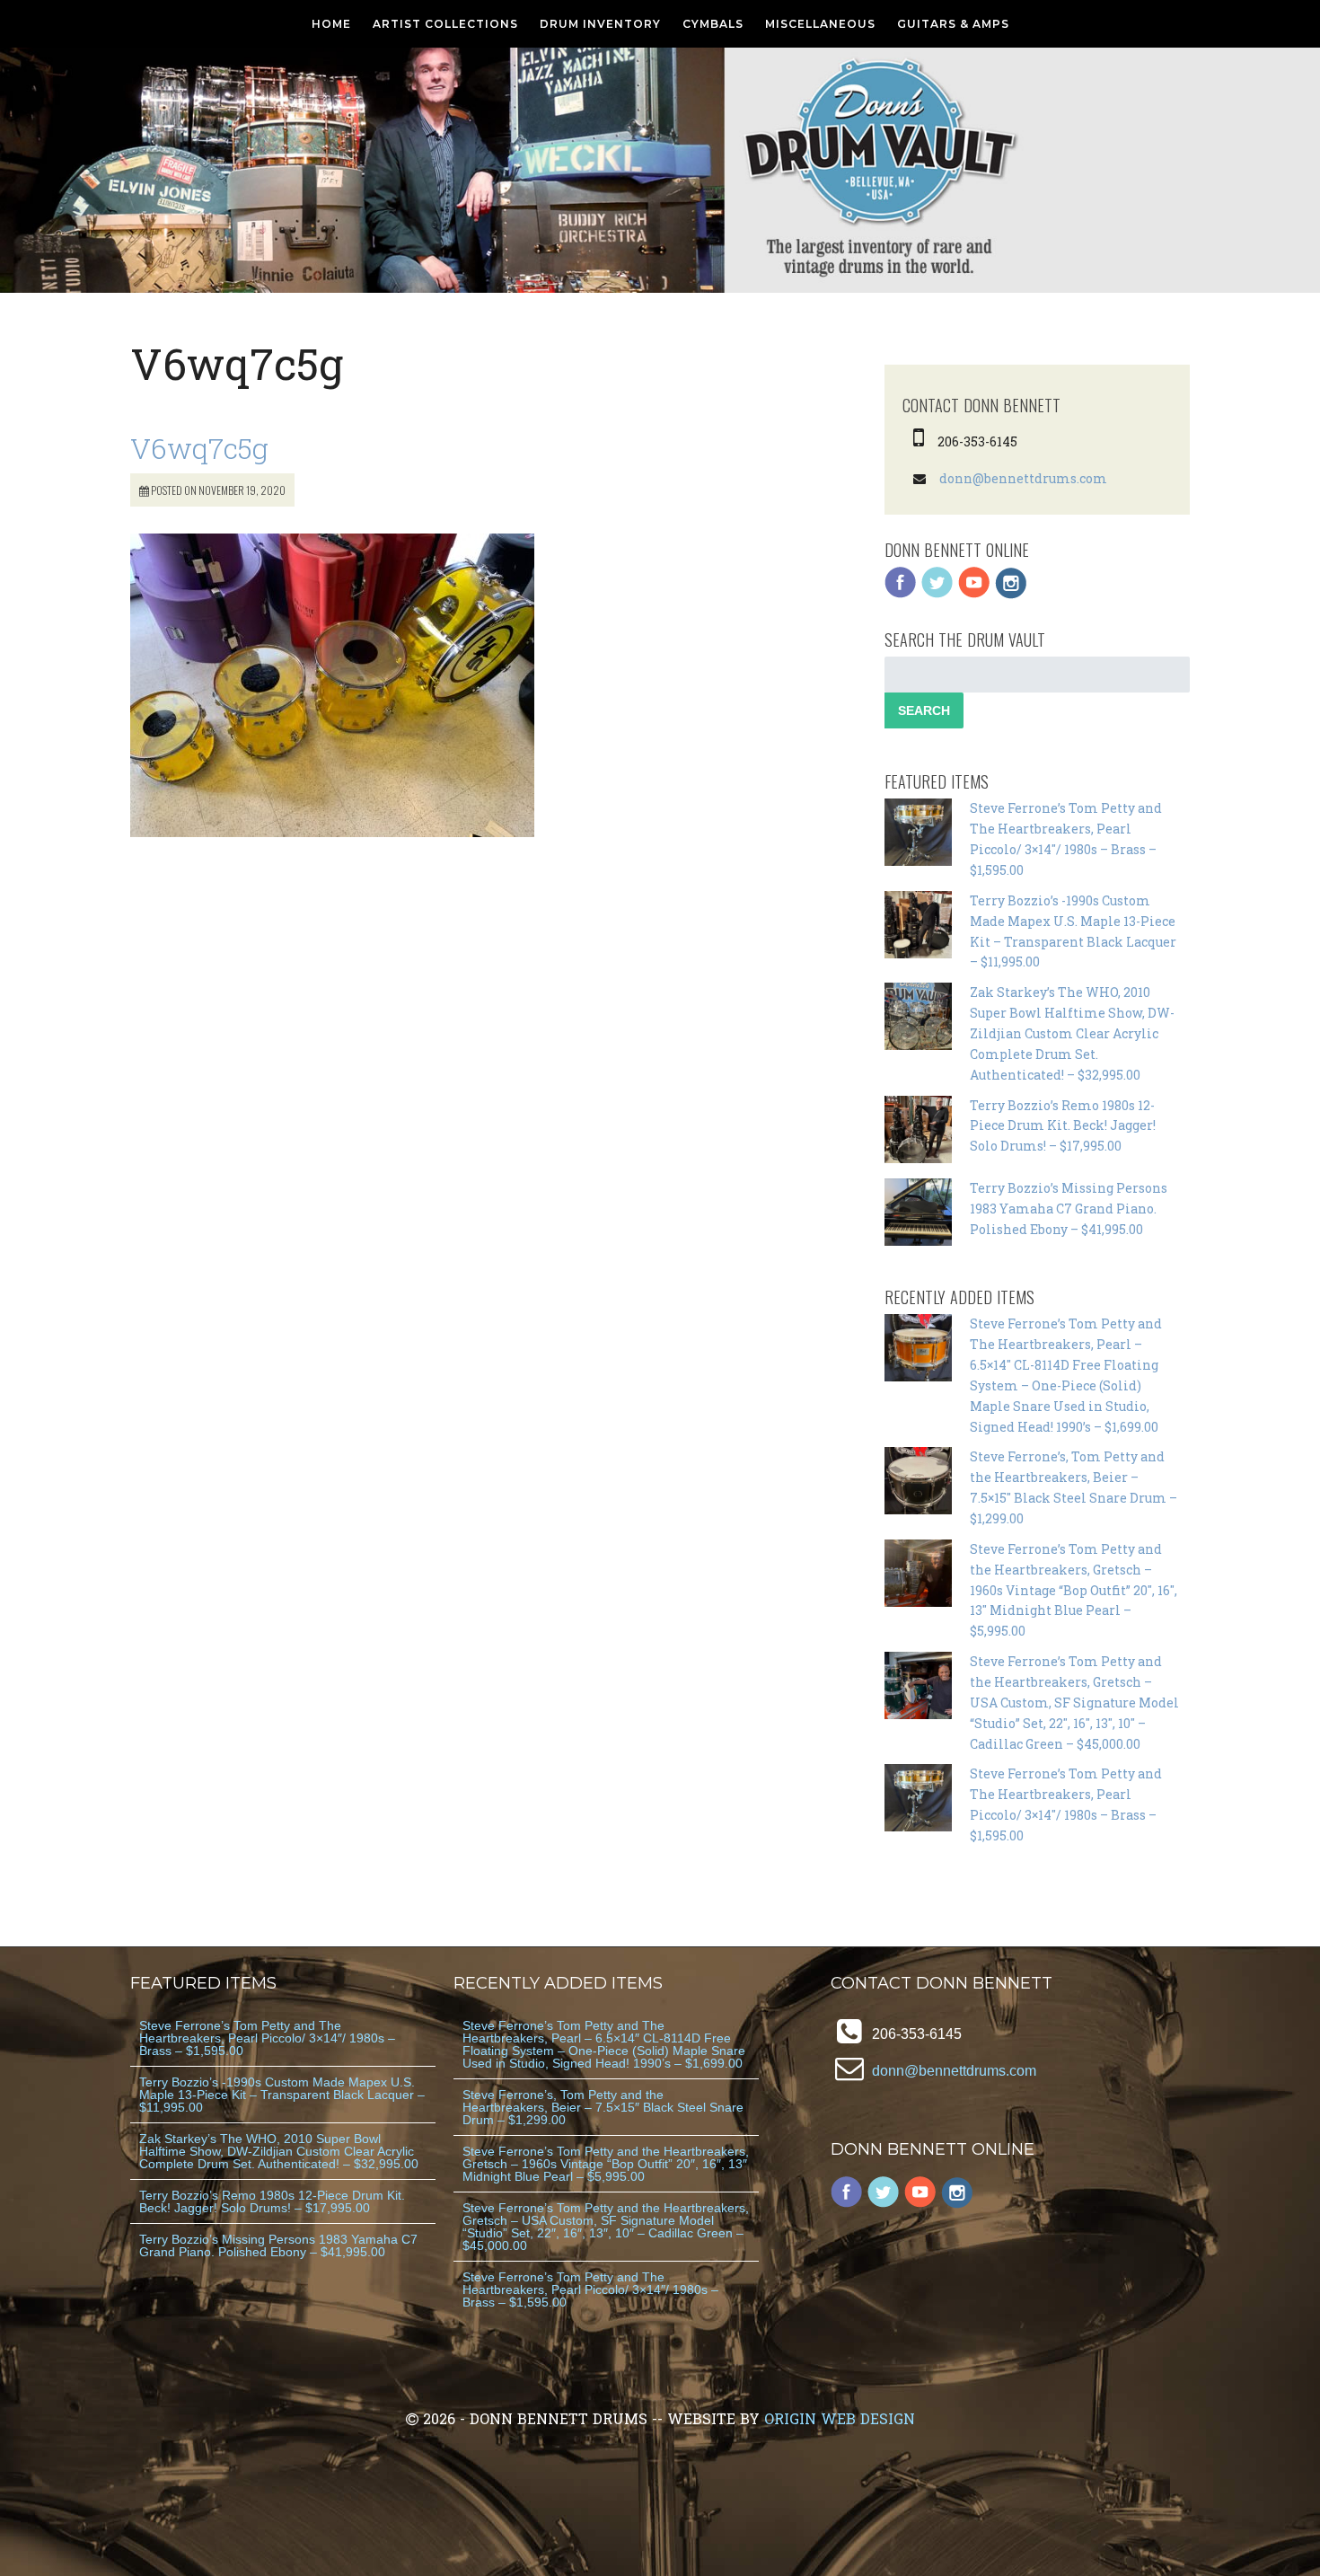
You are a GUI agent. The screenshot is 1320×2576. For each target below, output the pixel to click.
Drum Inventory (600, 24)
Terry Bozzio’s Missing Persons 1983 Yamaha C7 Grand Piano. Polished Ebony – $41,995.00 (1069, 1209)
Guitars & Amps (953, 24)
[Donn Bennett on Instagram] (1011, 594)
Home (331, 24)
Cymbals (713, 24)
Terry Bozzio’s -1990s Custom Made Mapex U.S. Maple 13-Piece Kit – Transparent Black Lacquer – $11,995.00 (282, 2095)
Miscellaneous (820, 24)
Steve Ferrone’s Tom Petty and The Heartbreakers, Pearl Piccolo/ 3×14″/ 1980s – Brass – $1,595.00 (267, 2038)
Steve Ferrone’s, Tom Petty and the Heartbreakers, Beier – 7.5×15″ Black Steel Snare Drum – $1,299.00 (603, 2107)
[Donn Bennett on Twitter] (937, 594)
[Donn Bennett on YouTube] (974, 594)
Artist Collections (445, 24)
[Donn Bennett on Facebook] (901, 594)
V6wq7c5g (199, 448)
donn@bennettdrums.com (1023, 478)
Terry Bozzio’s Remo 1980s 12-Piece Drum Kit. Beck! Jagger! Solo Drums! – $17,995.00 (1063, 1126)
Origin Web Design (840, 2418)
